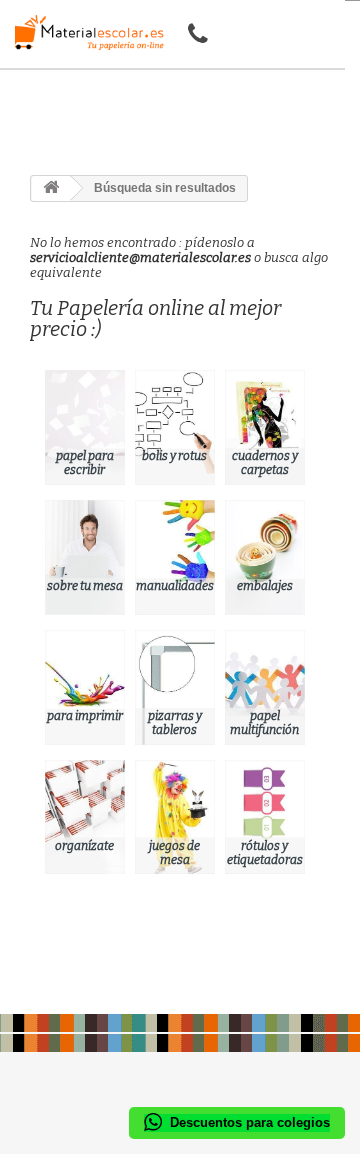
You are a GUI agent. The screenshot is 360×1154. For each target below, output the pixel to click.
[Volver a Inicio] (51, 188)
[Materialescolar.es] (84, 32)
